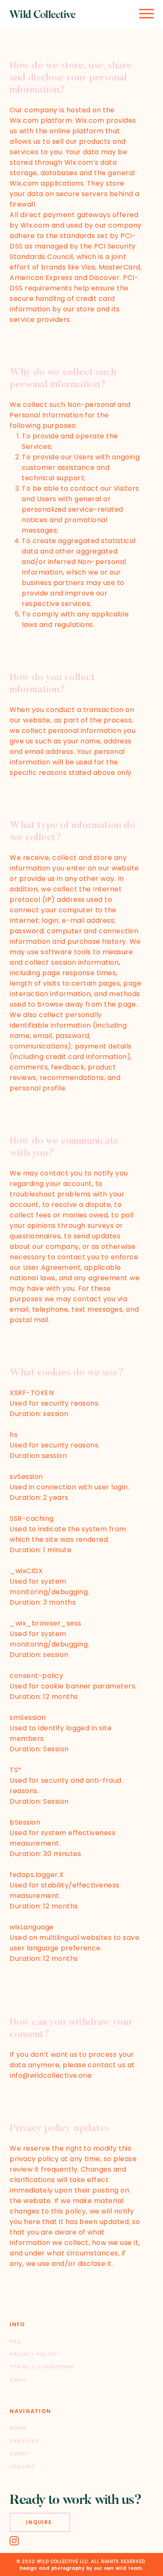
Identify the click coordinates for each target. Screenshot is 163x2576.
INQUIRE (22, 2467)
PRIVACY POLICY (33, 2354)
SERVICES (24, 2441)
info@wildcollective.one (51, 2075)
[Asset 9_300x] (14, 2541)
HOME (18, 2428)
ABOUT (19, 2454)
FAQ (15, 2341)
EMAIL (19, 2380)
